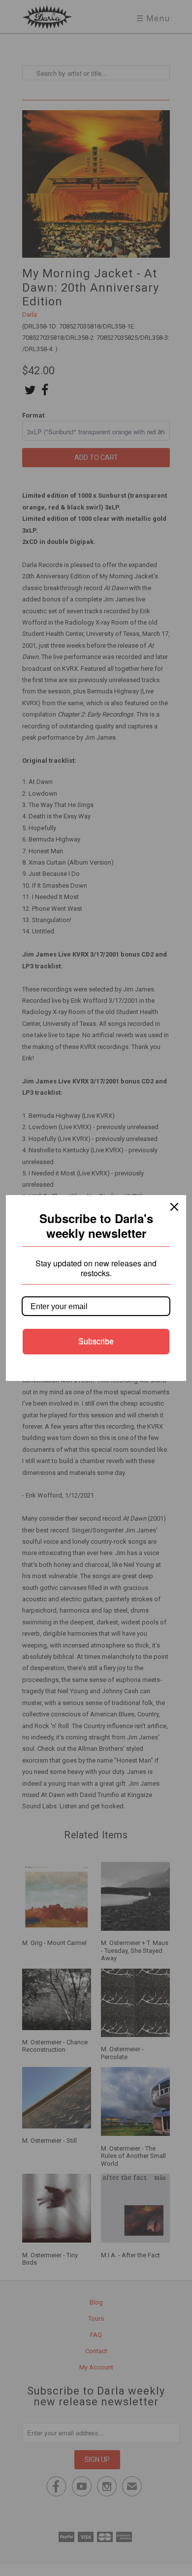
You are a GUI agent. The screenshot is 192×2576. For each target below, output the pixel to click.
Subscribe (96, 1341)
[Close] (174, 1207)
